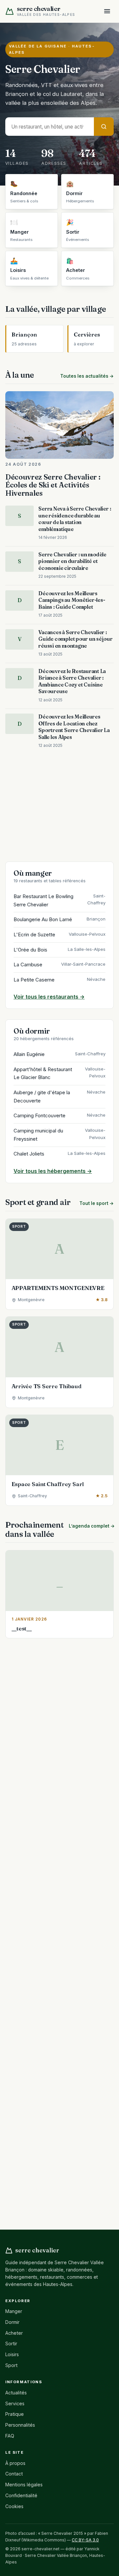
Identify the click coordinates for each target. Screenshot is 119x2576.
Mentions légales (24, 2485)
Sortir (11, 2343)
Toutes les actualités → (87, 376)
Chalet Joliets (59, 1154)
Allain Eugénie (59, 1054)
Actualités (16, 2393)
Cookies (14, 2506)
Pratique (15, 2414)
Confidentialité (21, 2495)
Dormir (12, 2322)
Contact (14, 2474)
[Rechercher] (104, 126)
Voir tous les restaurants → (49, 997)
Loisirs (12, 2354)
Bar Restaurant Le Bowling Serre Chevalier (59, 900)
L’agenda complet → (92, 1526)
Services (15, 2403)
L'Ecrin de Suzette (59, 935)
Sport (11, 2365)
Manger (14, 2311)
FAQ (10, 2436)
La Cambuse (59, 965)
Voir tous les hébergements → (53, 1171)
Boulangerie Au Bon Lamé (59, 919)
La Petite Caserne (59, 980)
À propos (15, 2463)
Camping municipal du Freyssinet (59, 1135)
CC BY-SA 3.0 (85, 2540)
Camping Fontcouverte (59, 1115)
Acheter (14, 2333)
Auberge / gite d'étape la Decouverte (59, 1097)
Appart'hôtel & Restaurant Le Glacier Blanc (59, 1073)
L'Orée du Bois (59, 950)
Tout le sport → (97, 1203)
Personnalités (20, 2425)
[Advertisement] (59, 806)
